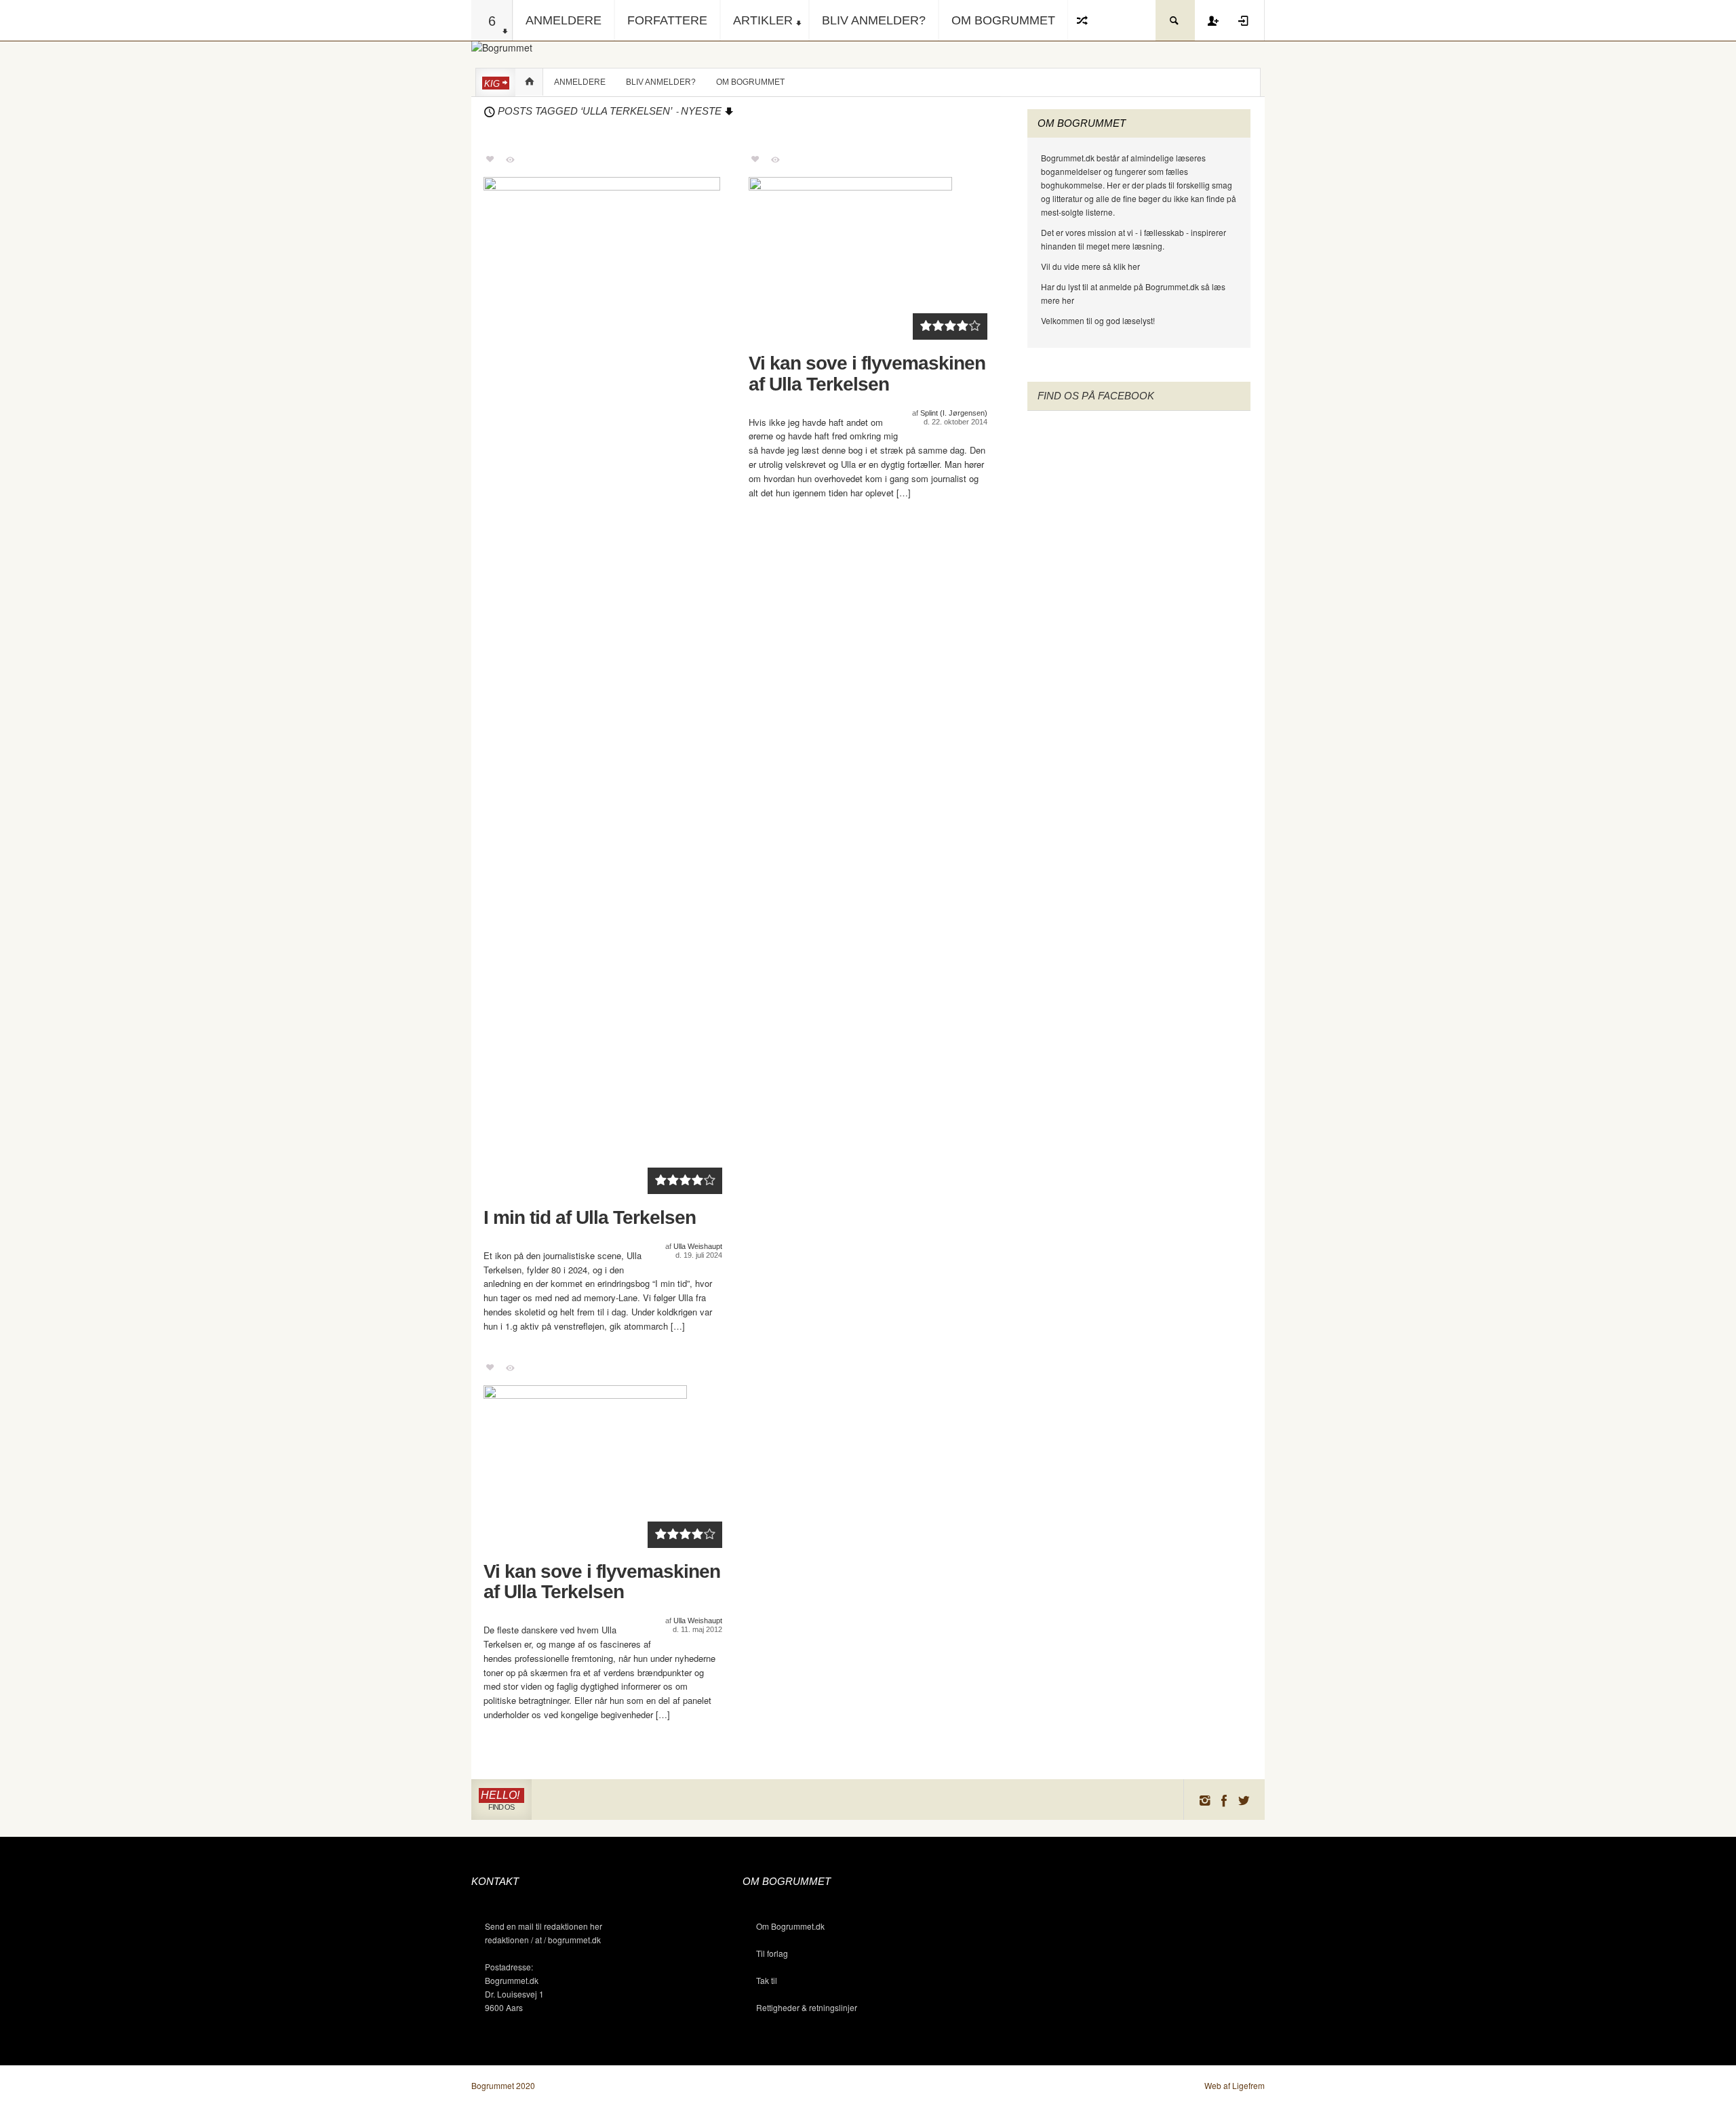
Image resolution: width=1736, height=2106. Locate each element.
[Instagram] (1204, 1800)
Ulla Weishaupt (698, 1246)
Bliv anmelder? (874, 20)
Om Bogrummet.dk (790, 1926)
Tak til (767, 1980)
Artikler (763, 20)
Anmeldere (564, 20)
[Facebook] (1224, 1800)
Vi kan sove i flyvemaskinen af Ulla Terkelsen (867, 374)
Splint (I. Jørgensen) (954, 413)
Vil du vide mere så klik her (1090, 266)
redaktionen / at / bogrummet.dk (543, 1940)
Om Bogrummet (1003, 20)
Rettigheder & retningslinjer (807, 2007)
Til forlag (772, 1953)
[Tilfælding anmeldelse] (1083, 20)
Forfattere (667, 20)
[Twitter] (1244, 1800)
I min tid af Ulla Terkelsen (590, 1218)
